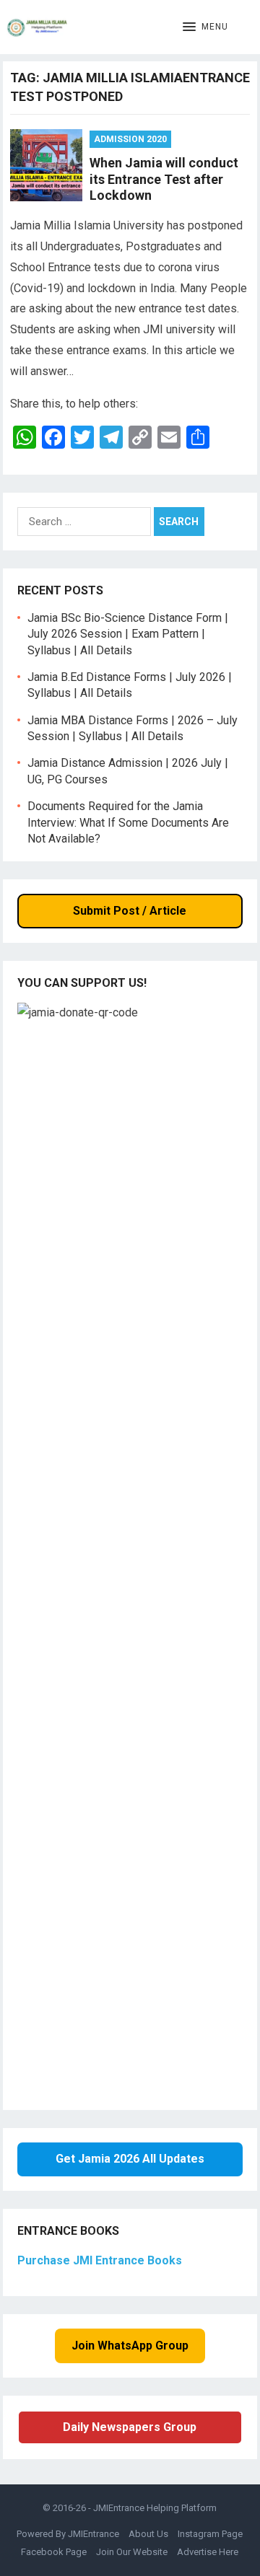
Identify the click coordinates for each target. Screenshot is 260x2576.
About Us (148, 2534)
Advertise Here (208, 2552)
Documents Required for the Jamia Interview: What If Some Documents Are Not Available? (128, 822)
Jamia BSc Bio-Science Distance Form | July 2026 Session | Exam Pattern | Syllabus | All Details (128, 634)
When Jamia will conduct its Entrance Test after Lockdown (164, 179)
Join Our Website (132, 2552)
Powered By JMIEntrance (68, 2534)
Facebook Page (54, 2552)
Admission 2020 (130, 139)
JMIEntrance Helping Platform (155, 2508)
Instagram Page (210, 2534)
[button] (205, 27)
